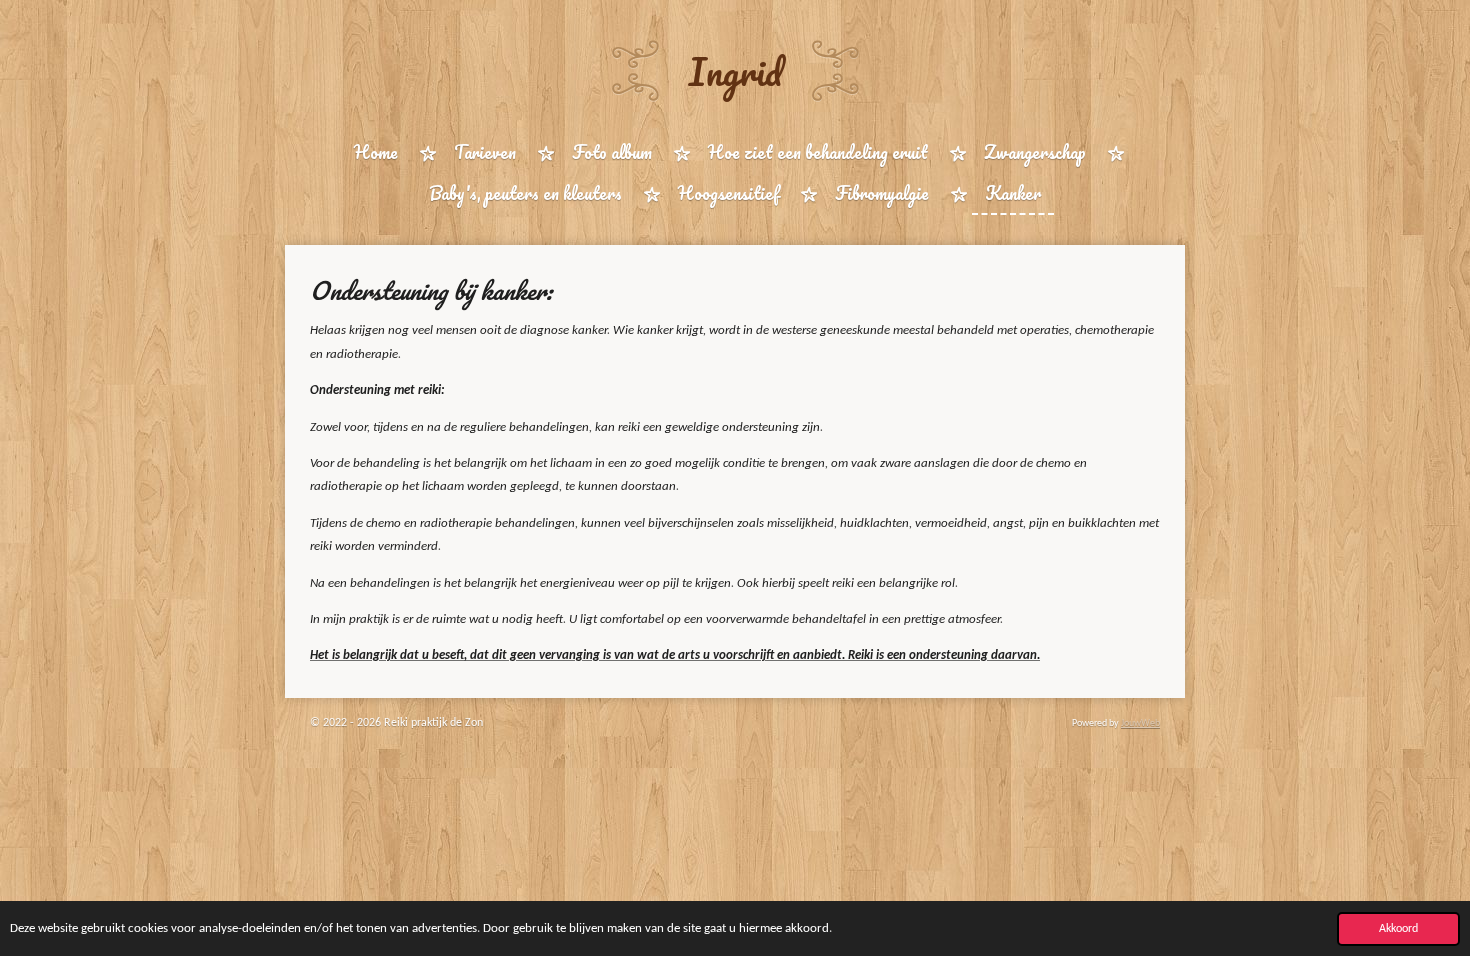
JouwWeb (1140, 723)
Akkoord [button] (1398, 929)
